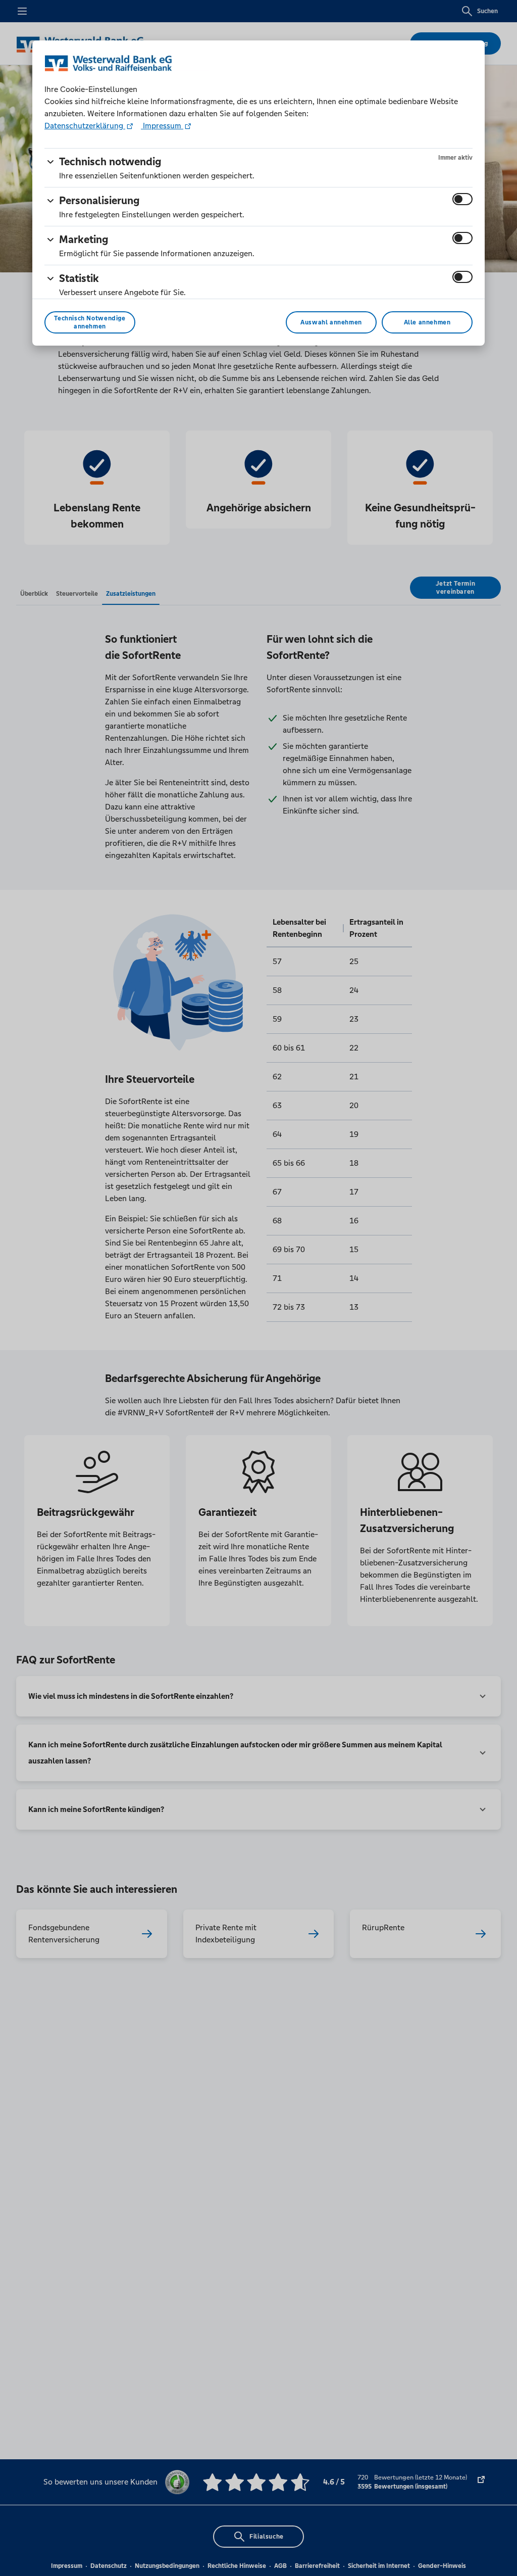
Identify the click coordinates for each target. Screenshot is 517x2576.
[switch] (462, 199)
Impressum (162, 126)
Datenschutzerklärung (85, 126)
